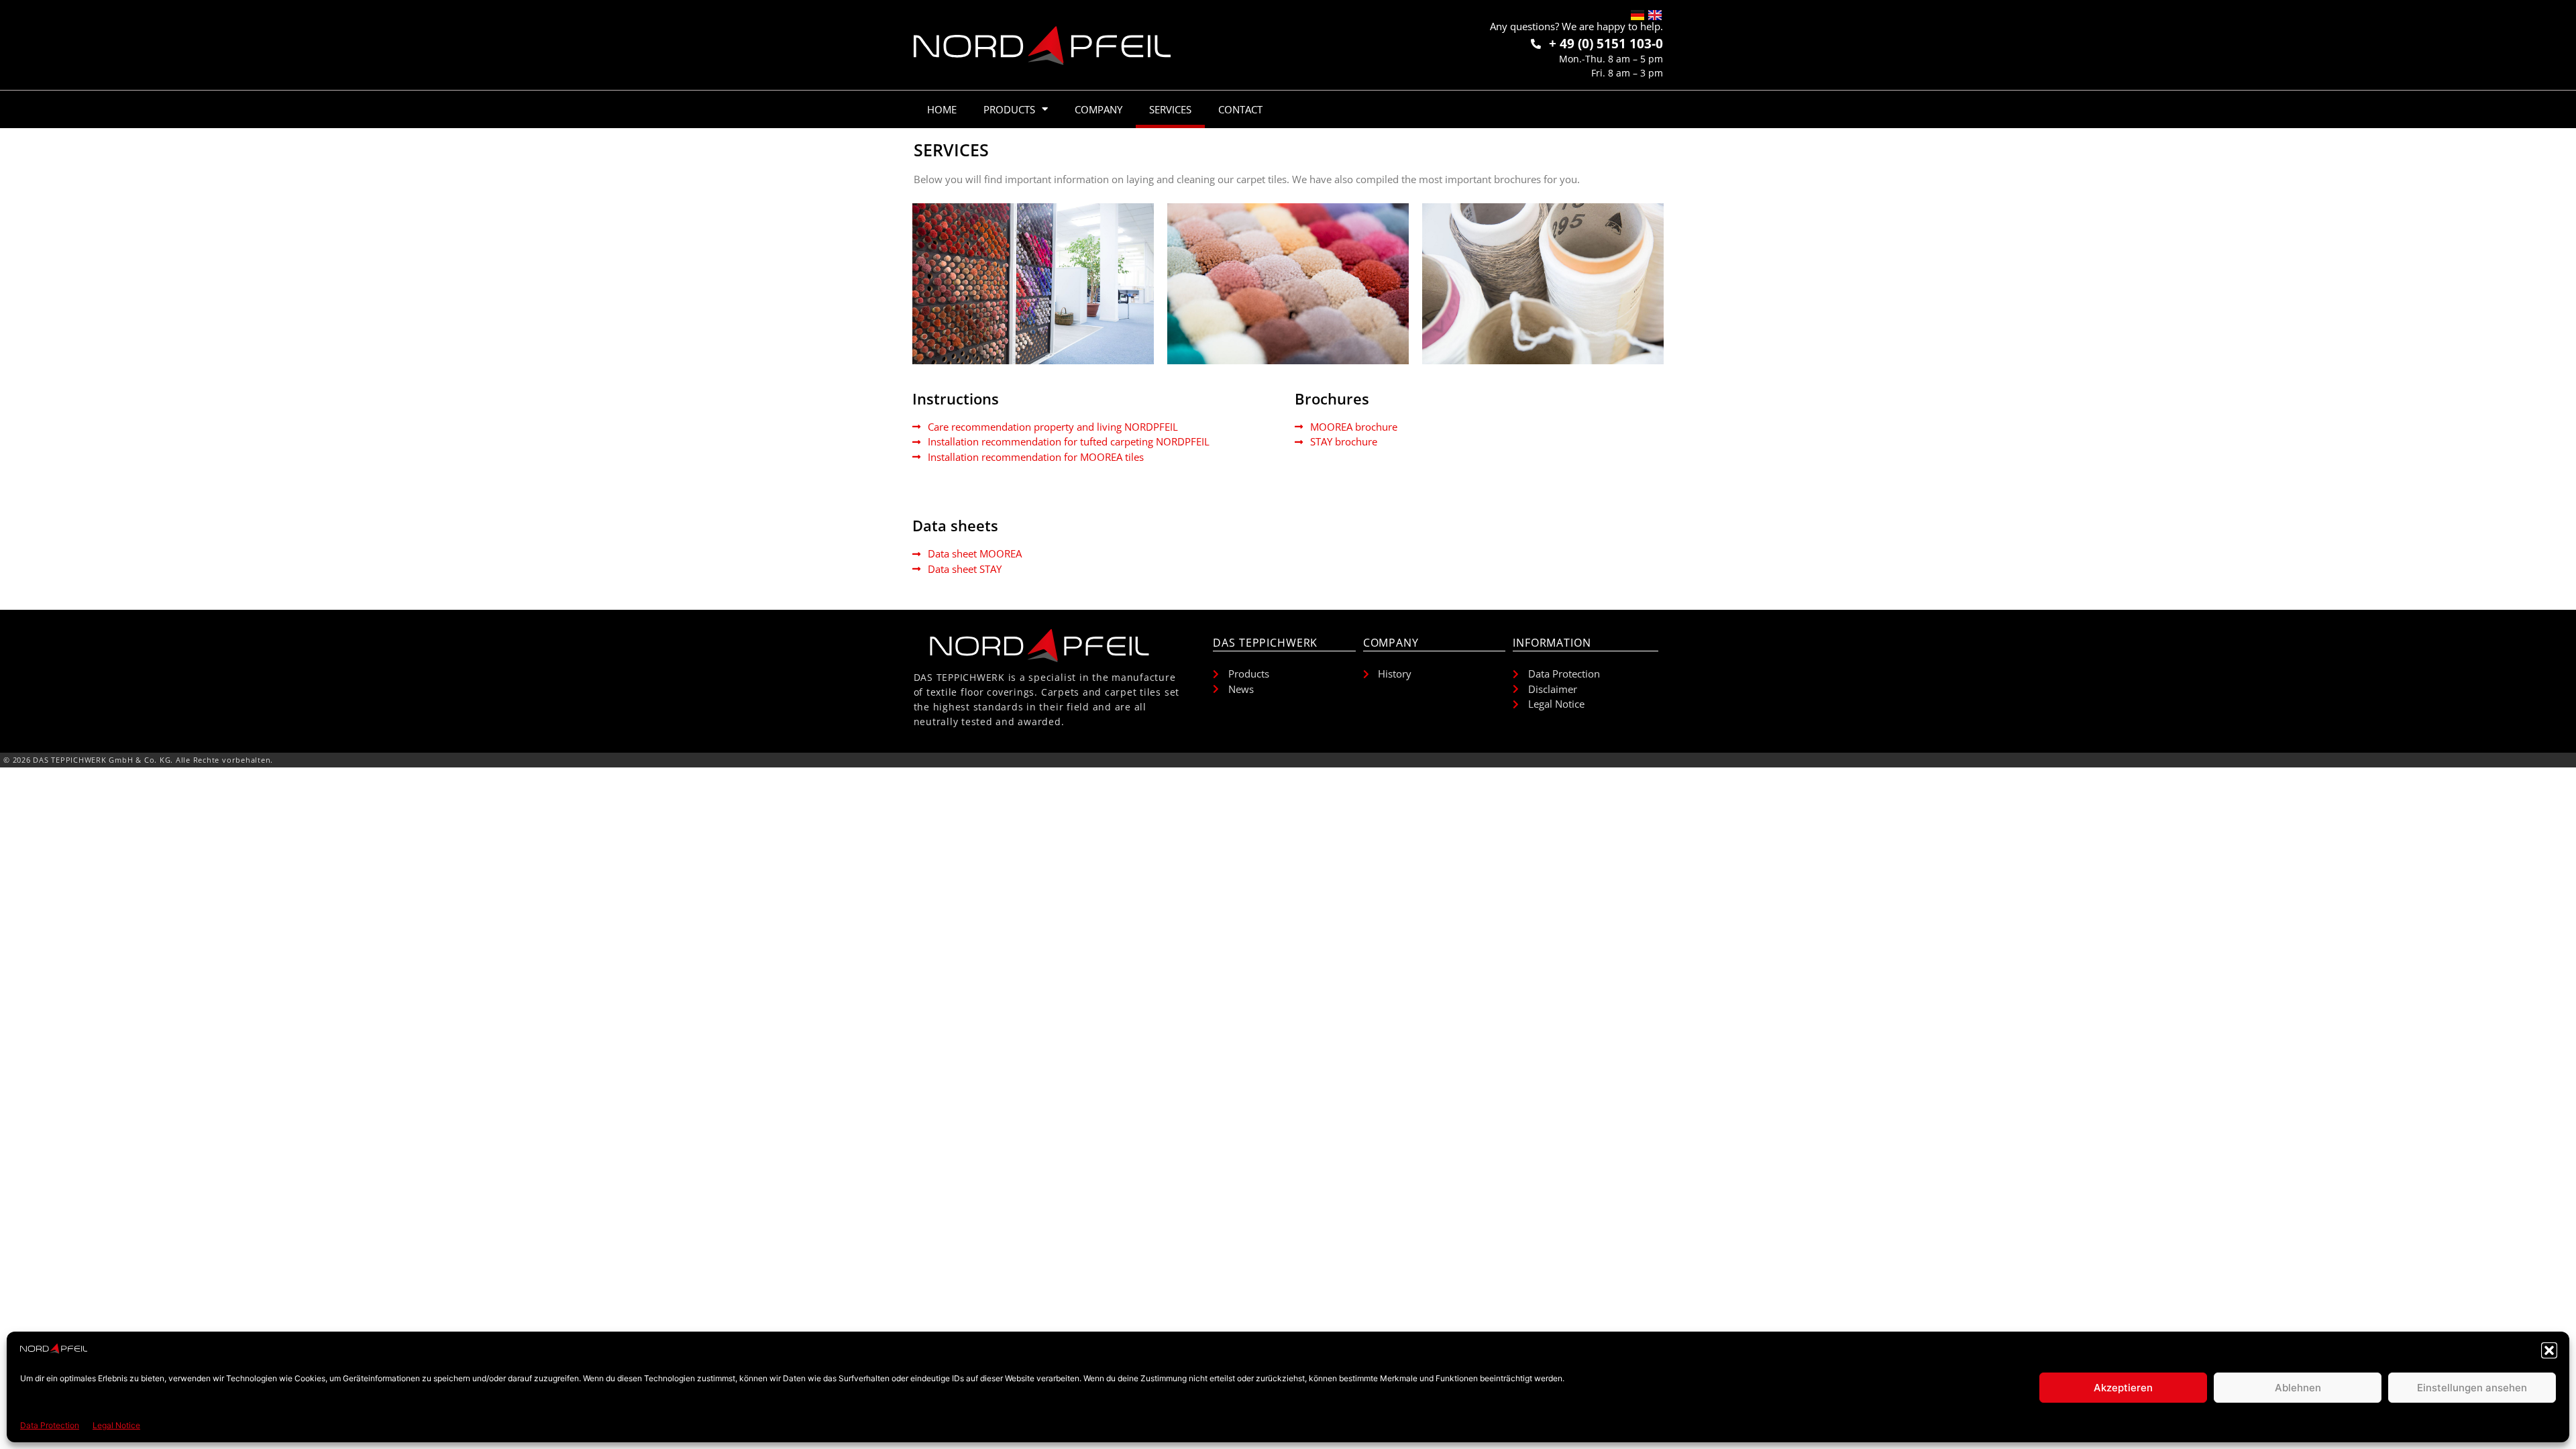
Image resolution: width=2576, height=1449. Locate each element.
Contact (1240, 109)
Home (942, 109)
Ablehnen (2298, 1388)
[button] (2549, 1350)
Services (1170, 109)
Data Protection (50, 1425)
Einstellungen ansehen (2472, 1388)
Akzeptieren (2123, 1388)
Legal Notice (116, 1425)
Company (1098, 109)
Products (1009, 109)
